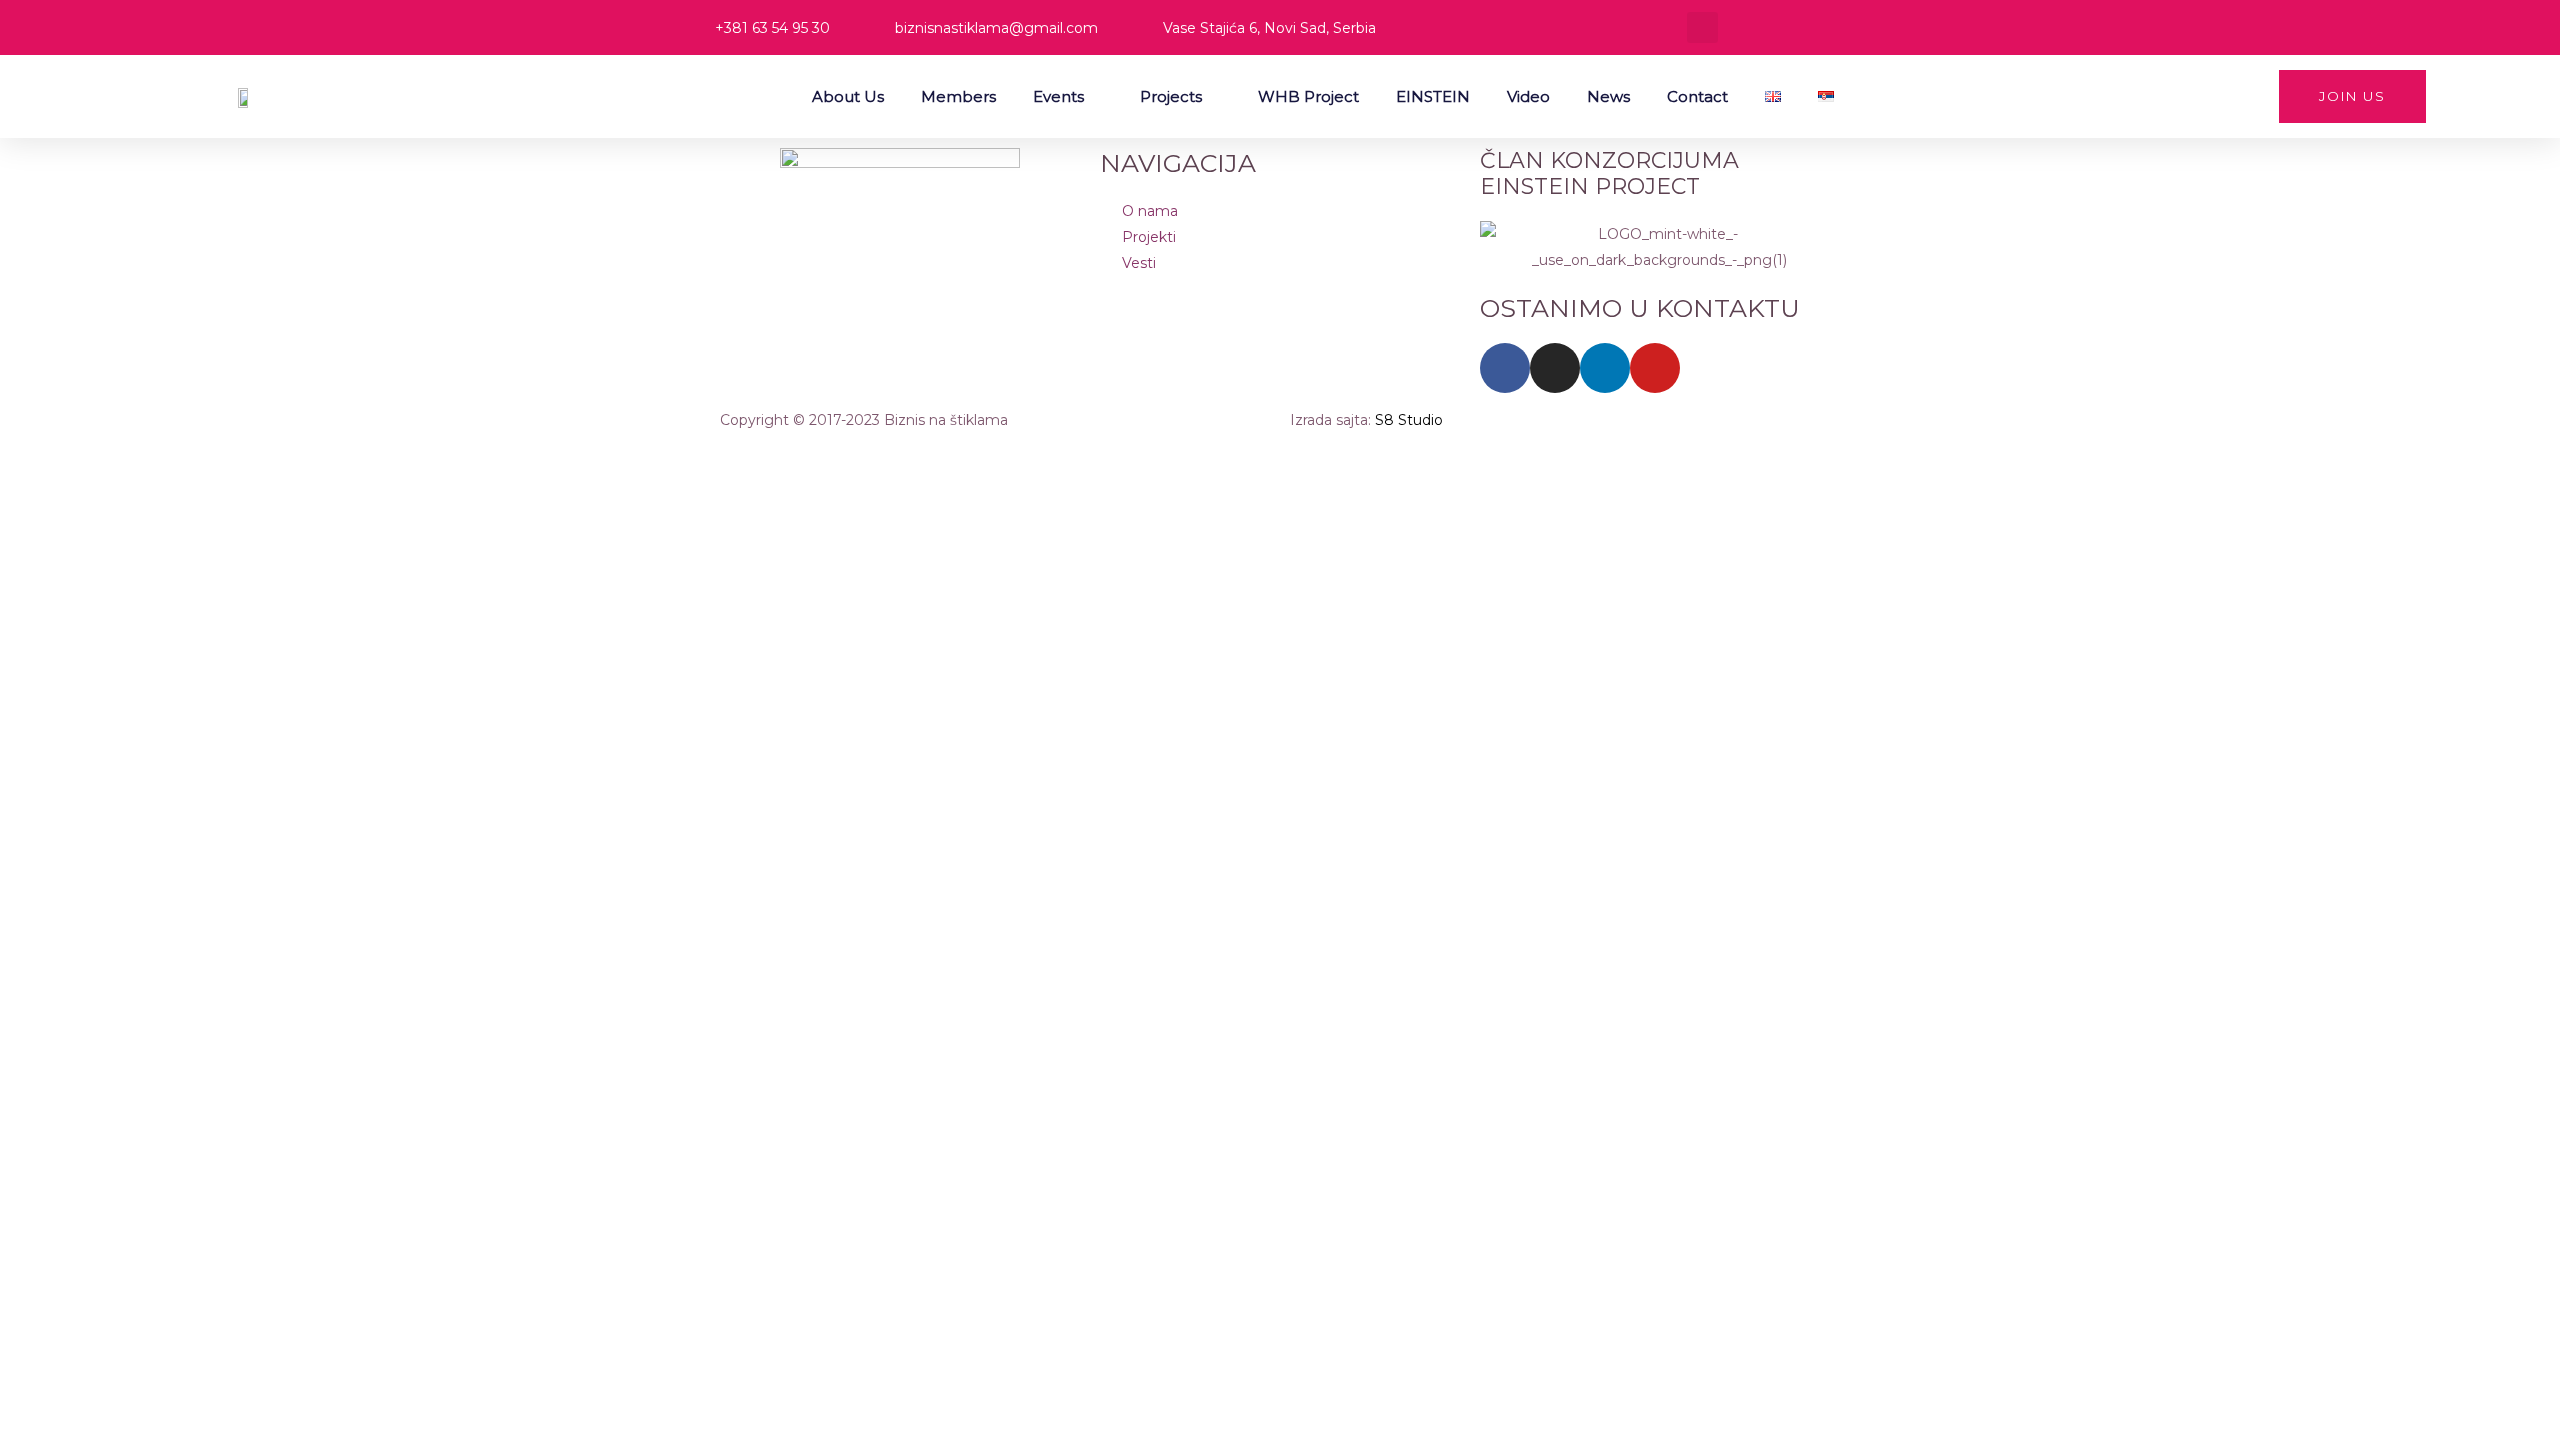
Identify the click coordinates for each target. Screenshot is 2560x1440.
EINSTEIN (1433, 96)
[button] (1702, 27)
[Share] (208, 457)
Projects (1171, 96)
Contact (1697, 96)
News (1608, 96)
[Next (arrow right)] (124, 497)
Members (958, 96)
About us (848, 96)
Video (1528, 96)
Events (1058, 96)
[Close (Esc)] (292, 457)
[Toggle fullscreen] (124, 457)
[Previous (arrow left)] (40, 497)
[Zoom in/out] (40, 457)
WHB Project (1308, 96)
